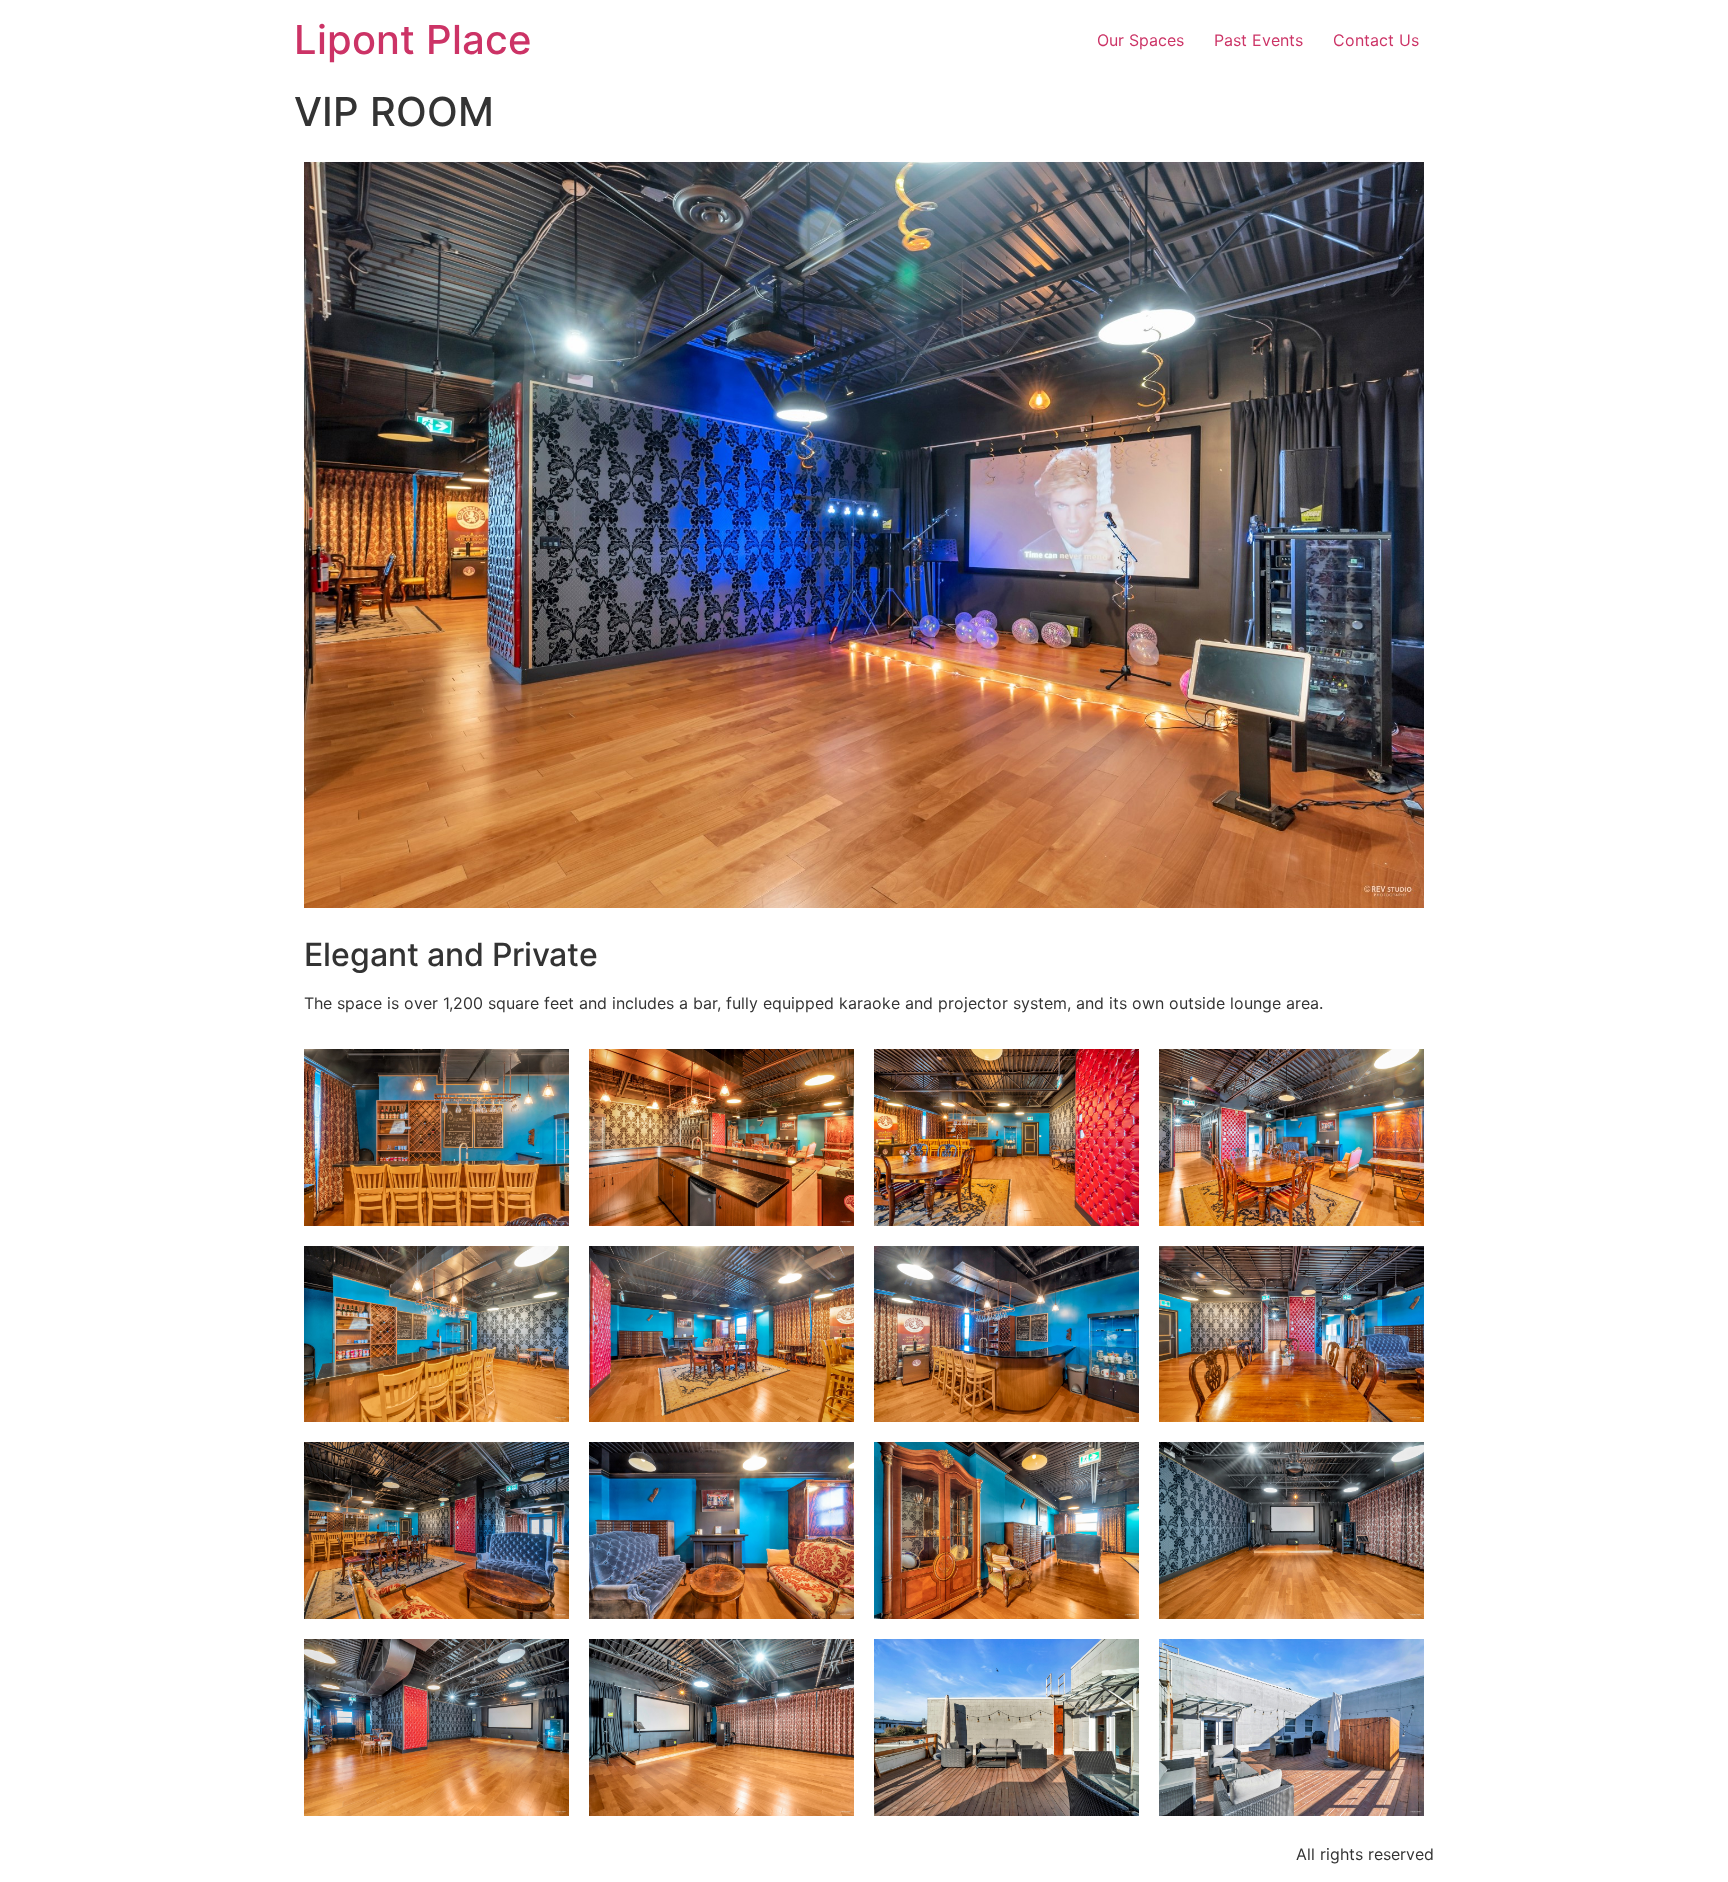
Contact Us (1376, 40)
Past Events (1258, 40)
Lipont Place (413, 39)
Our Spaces (1140, 40)
